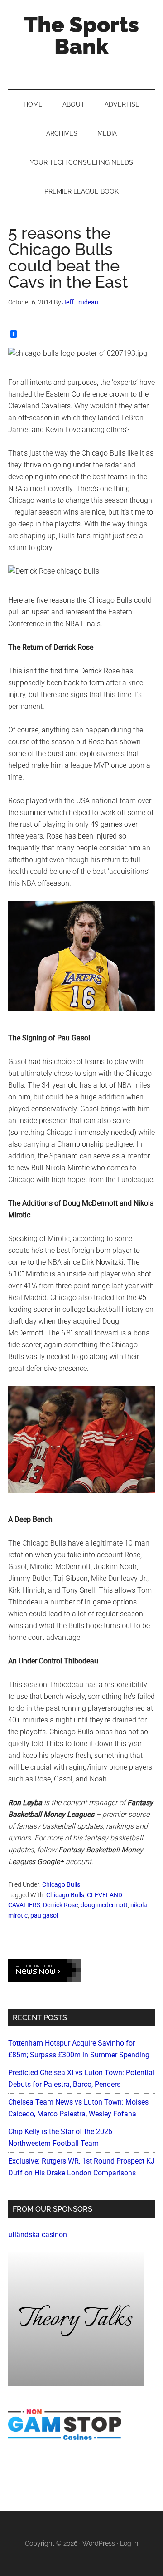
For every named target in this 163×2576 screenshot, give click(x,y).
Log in (129, 2543)
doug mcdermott (104, 1905)
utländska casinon (38, 2235)
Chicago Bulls (61, 1884)
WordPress (99, 2543)
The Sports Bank (81, 35)
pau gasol (44, 1915)
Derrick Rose (60, 1905)
